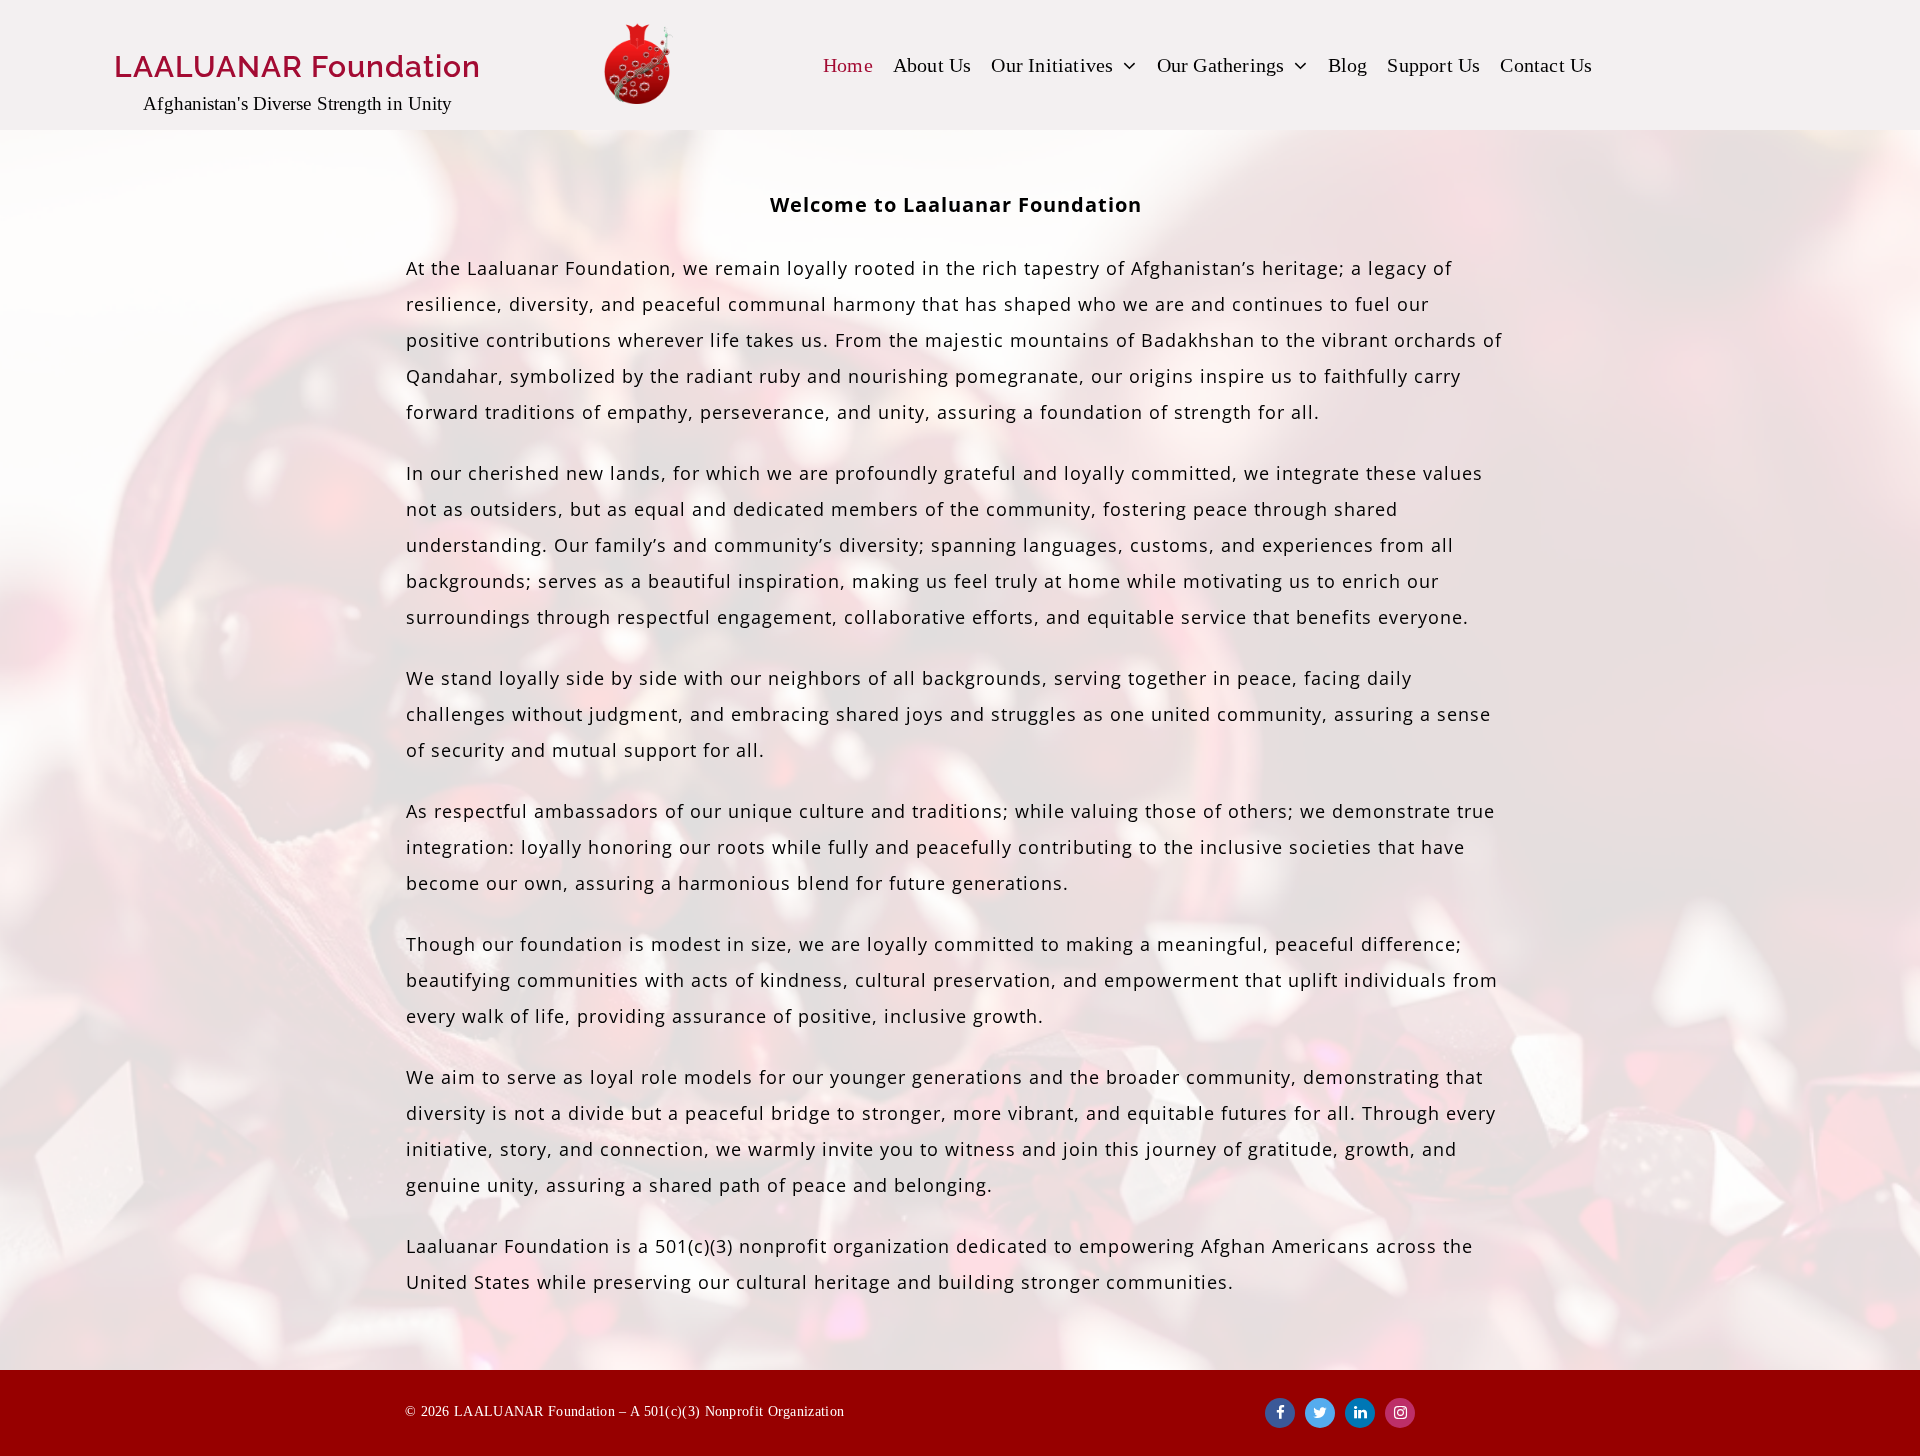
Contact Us (1546, 65)
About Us (932, 65)
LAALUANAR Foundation (297, 66)
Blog (1348, 65)
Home (848, 65)
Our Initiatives (1052, 65)
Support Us (1433, 65)
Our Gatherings (1221, 65)
